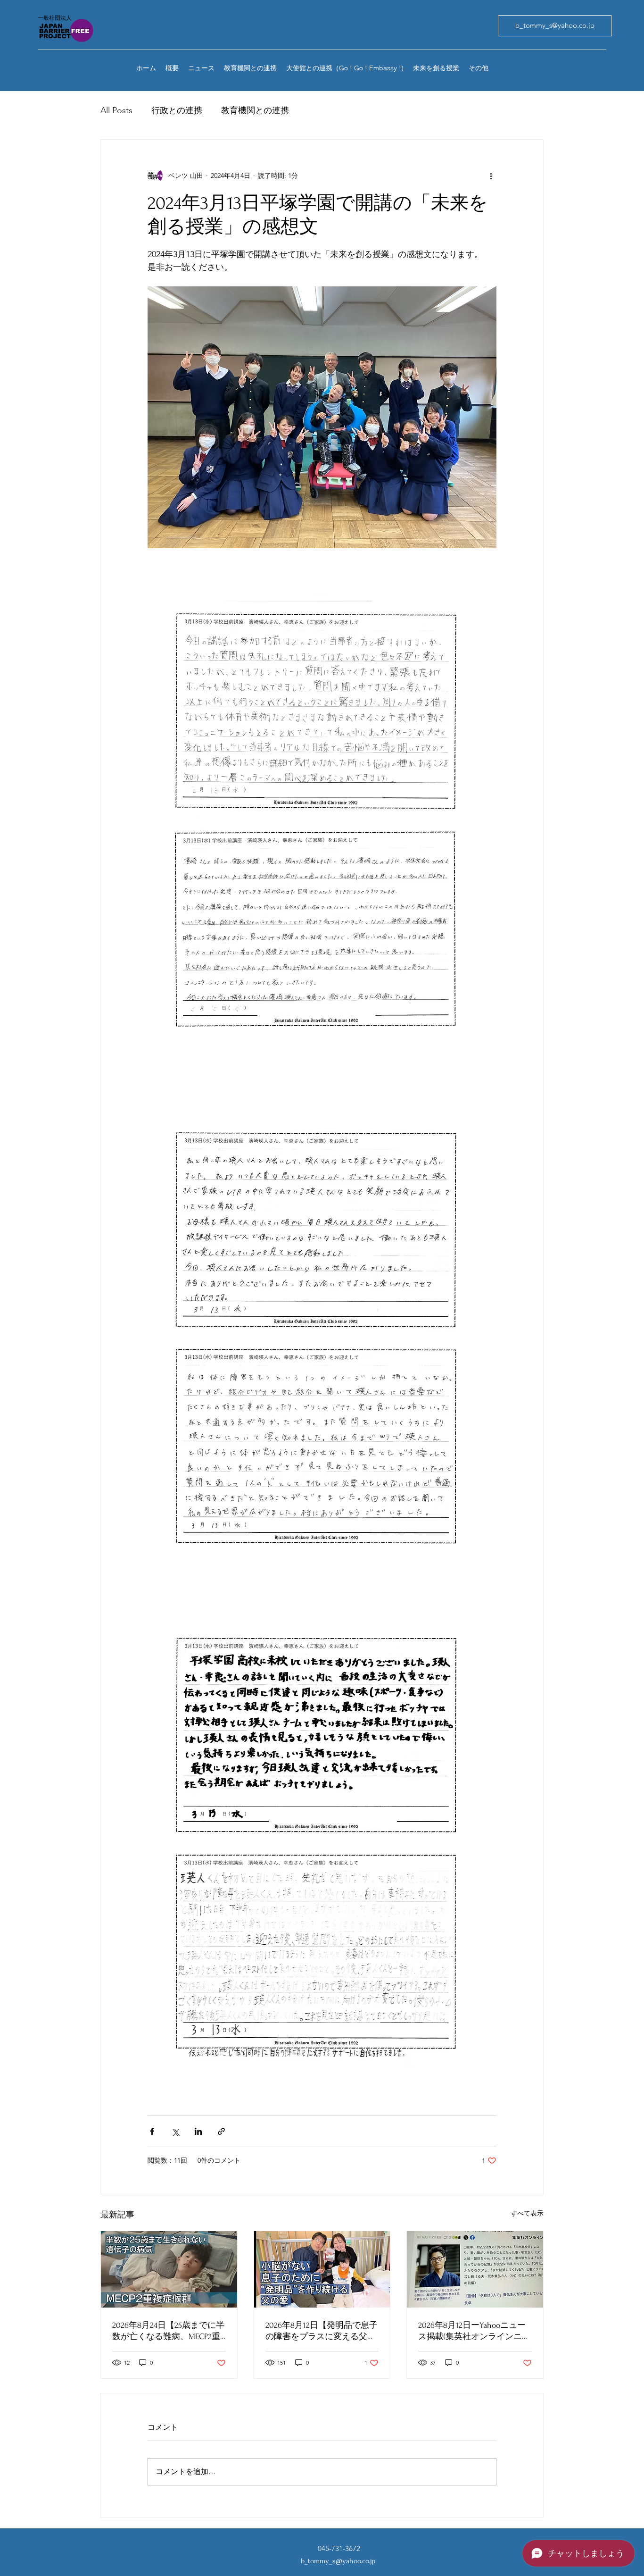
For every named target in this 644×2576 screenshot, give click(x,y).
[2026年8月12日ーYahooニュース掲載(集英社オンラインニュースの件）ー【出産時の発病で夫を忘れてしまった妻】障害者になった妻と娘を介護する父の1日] (475, 2269)
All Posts (116, 110)
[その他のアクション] (491, 176)
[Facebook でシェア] (152, 2131)
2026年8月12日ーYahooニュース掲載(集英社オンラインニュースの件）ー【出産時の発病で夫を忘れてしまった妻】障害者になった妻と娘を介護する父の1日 (474, 2331)
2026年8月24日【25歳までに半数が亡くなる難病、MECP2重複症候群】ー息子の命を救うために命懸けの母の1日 (168, 2331)
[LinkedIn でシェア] (198, 2131)
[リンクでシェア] (221, 2131)
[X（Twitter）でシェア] (175, 2131)
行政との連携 (177, 110)
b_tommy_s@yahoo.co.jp (338, 2561)
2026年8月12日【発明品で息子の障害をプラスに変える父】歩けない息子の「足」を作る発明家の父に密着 (322, 2331)
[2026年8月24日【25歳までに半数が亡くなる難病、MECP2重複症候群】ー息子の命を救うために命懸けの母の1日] (169, 2269)
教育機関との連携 (255, 110)
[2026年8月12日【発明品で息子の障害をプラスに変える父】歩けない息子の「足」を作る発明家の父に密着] (322, 2269)
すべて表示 (527, 2213)
